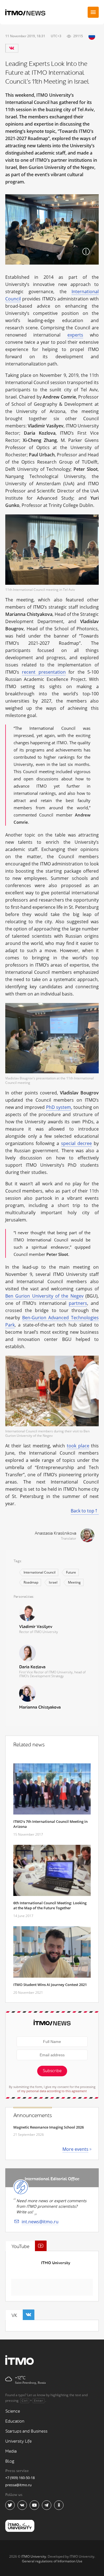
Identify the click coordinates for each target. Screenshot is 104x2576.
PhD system (59, 1107)
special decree (76, 1143)
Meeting (74, 1582)
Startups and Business (26, 2431)
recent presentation (44, 672)
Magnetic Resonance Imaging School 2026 (49, 2127)
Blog (10, 2461)
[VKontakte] (12, 48)
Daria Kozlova (32, 1667)
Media (11, 2451)
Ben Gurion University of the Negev (44, 1296)
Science (13, 2411)
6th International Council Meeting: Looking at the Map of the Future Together (50, 1905)
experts (75, 335)
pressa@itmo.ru (18, 2485)
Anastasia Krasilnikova (55, 1533)
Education (15, 2421)
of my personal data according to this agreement (52, 2091)
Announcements (33, 2115)
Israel (53, 1582)
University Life (18, 2441)
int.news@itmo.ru (40, 2222)
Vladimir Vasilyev (36, 1627)
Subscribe (52, 2071)
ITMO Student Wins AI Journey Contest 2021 (50, 1985)
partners (78, 1303)
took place (78, 1446)
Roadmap (31, 1582)
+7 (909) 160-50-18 (20, 2478)
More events (75, 2149)
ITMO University (56, 2263)
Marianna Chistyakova (40, 1707)
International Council (40, 1572)
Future (71, 1572)
